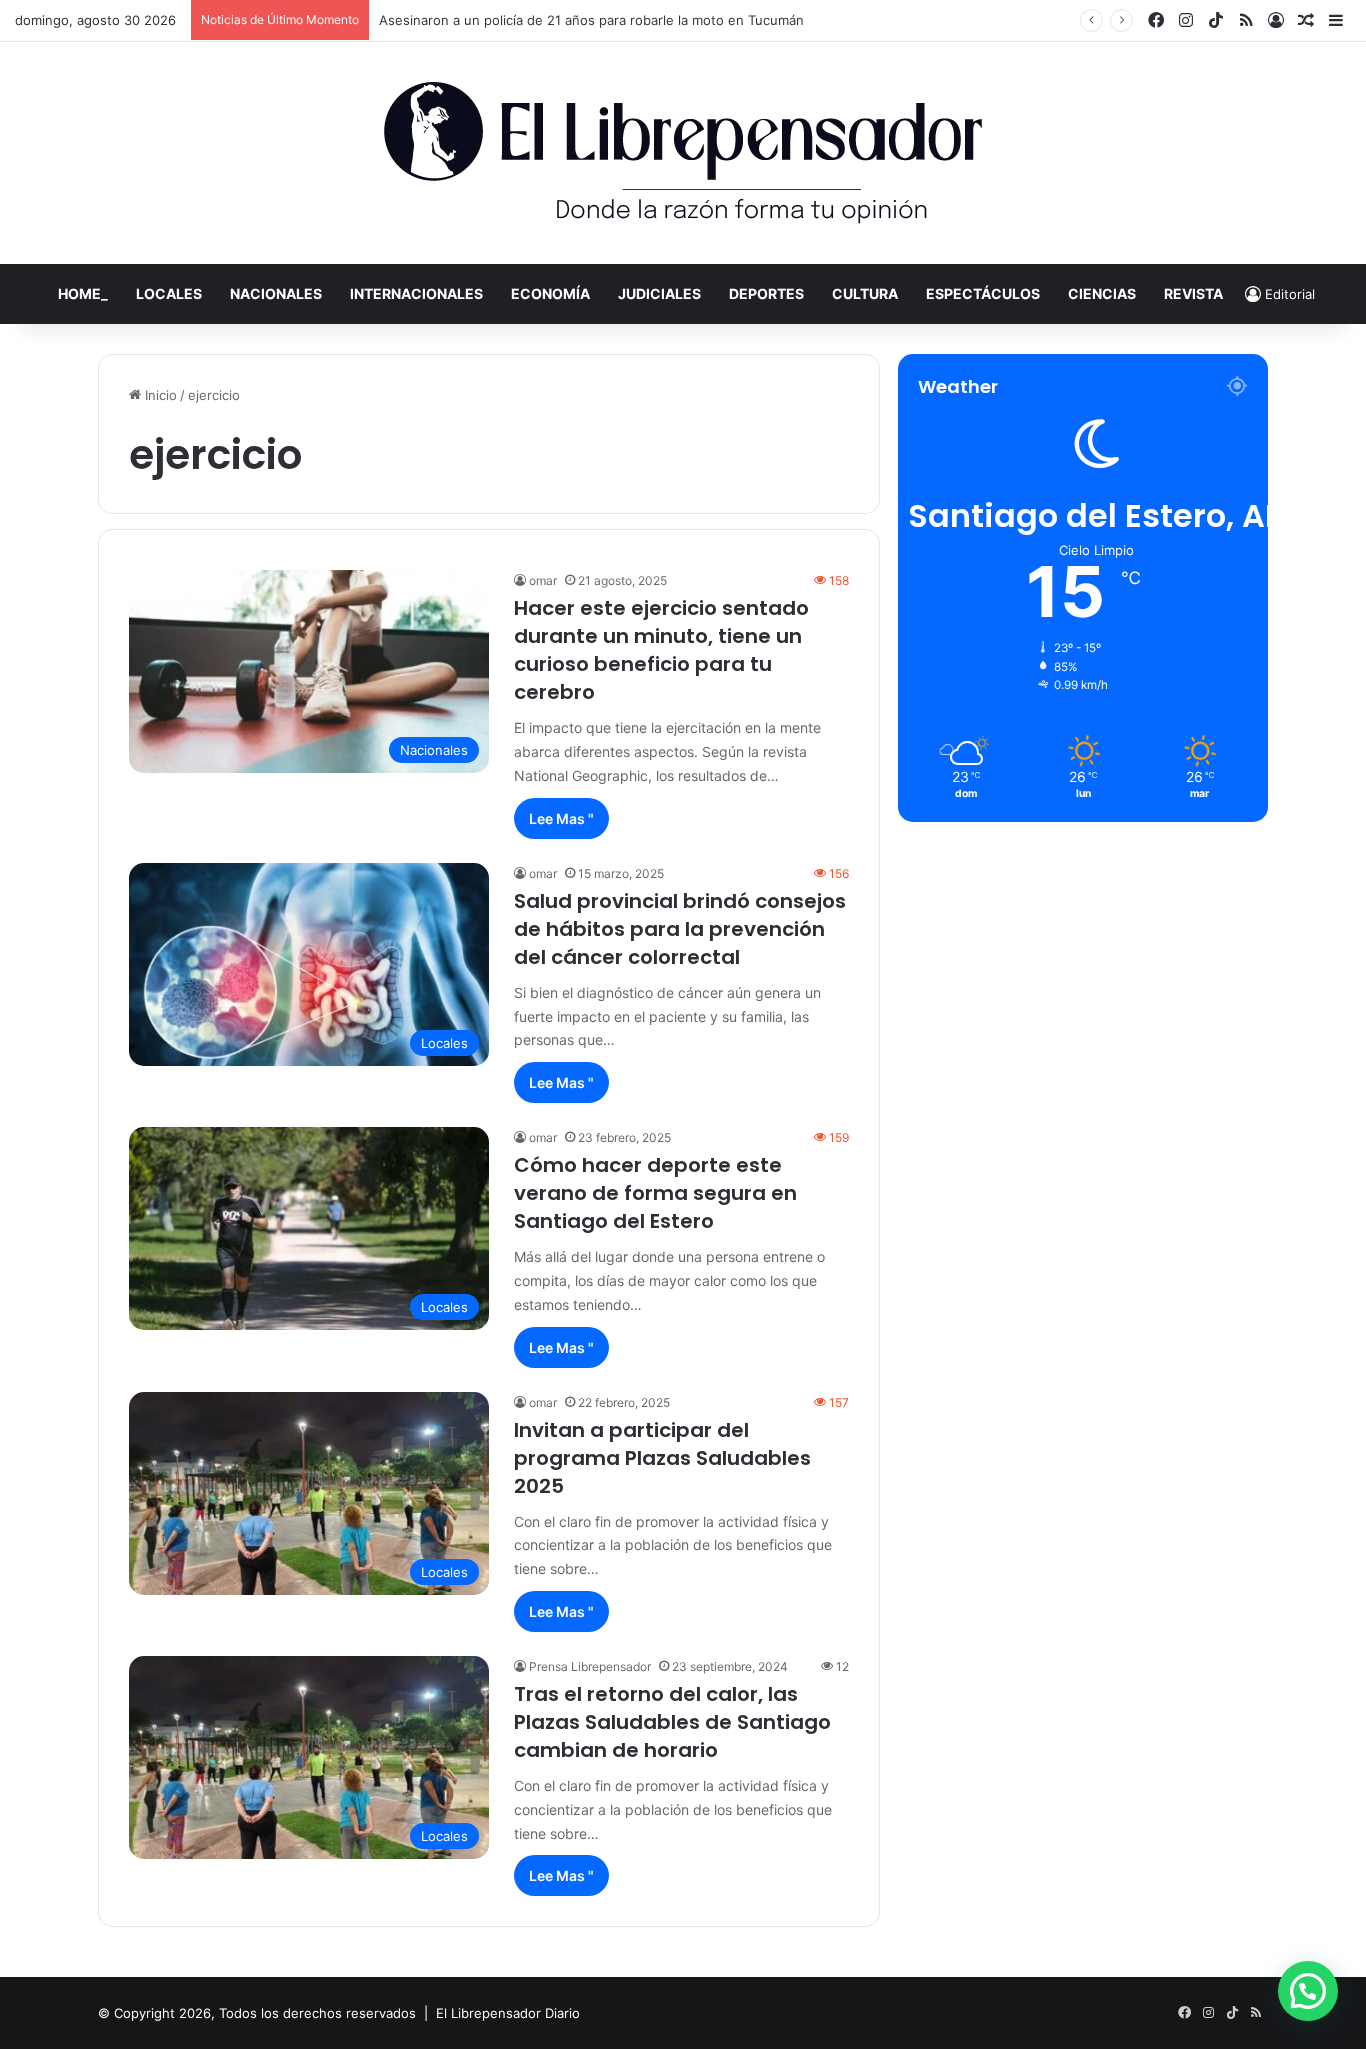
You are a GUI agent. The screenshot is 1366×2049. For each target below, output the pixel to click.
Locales (169, 293)
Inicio (159, 395)
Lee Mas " (561, 818)
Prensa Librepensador (590, 1666)
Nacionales (276, 293)
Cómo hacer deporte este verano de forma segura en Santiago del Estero (655, 1193)
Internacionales (416, 293)
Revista (1193, 293)
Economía (550, 293)
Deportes (766, 293)
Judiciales (659, 293)
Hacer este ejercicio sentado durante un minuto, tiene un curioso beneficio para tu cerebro (661, 650)
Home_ (83, 293)
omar (543, 580)
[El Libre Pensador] (683, 153)
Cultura (865, 293)
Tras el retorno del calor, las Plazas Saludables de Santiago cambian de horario (672, 1722)
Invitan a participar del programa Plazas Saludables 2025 (662, 1458)
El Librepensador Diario (508, 2013)
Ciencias (1102, 293)
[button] (1308, 1991)
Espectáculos (983, 293)
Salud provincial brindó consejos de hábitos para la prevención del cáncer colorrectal (680, 929)
